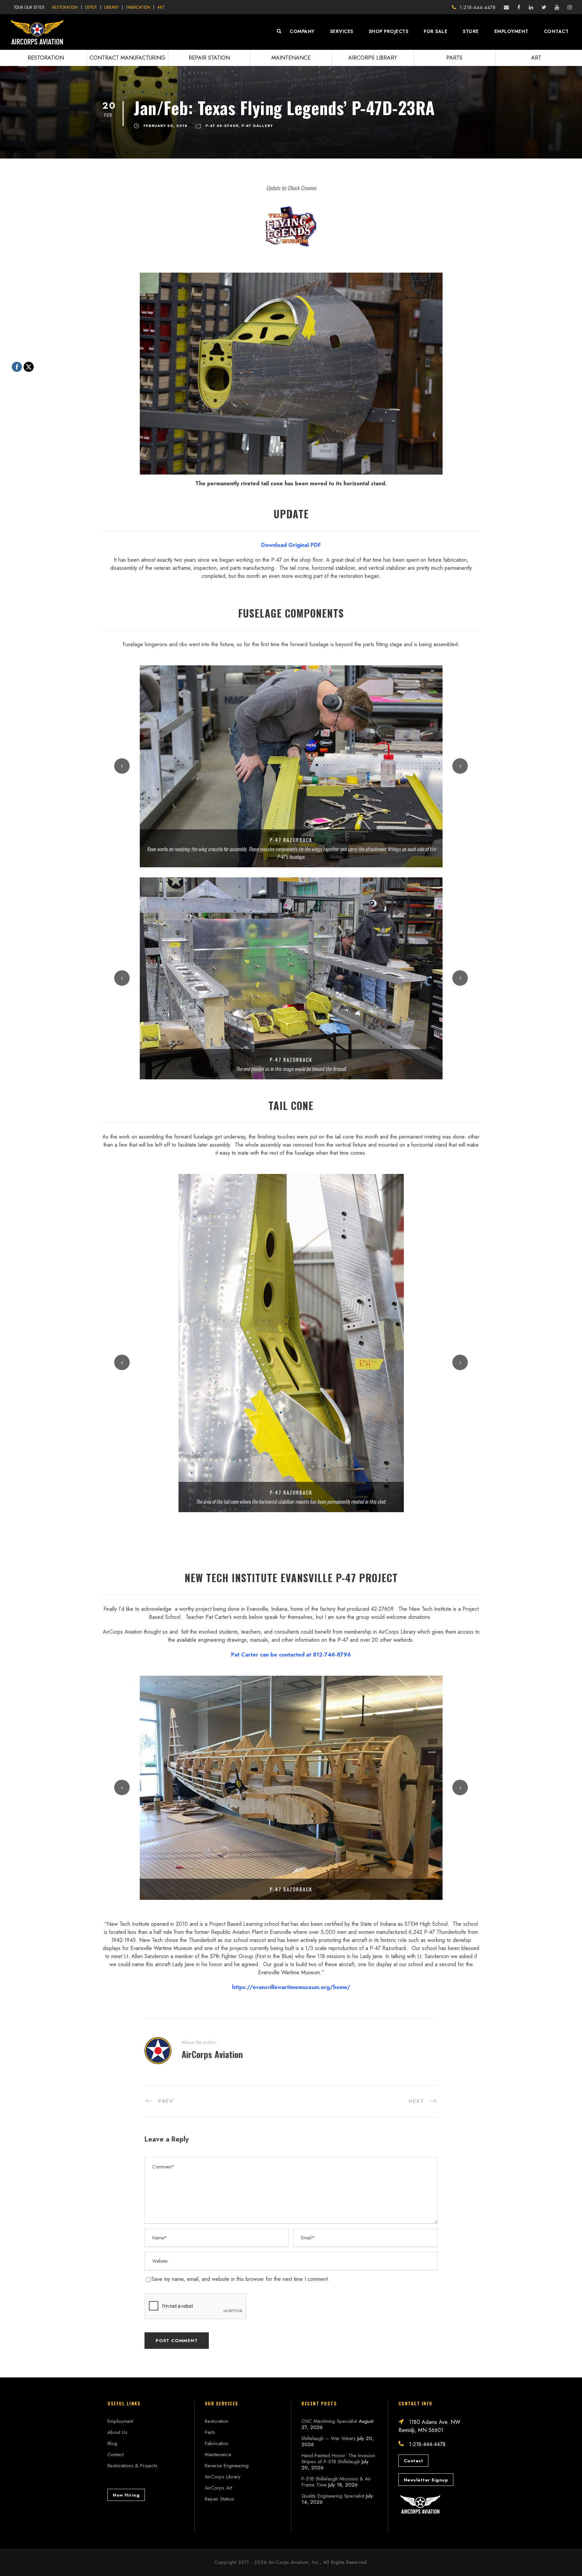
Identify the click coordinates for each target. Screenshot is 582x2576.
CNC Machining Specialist (329, 2421)
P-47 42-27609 (222, 126)
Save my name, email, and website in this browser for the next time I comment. (240, 2279)
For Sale (435, 31)
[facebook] (519, 7)
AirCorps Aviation (212, 2054)
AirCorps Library (373, 58)
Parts (454, 58)
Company (302, 31)
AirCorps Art (218, 2488)
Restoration (65, 7)
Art (161, 7)
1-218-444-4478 (477, 7)
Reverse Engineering (227, 2466)
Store (471, 31)
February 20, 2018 (165, 126)
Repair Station (209, 58)
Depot (91, 7)
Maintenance (291, 58)
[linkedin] (531, 7)
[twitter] (544, 7)
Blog (112, 2443)
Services (342, 31)
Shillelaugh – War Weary (329, 2438)
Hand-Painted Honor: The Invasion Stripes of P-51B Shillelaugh (338, 2459)
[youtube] (557, 7)
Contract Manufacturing (127, 58)
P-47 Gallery (257, 126)
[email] (506, 7)
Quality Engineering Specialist (333, 2496)
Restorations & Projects (132, 2466)
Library (111, 7)
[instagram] (570, 7)
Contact (556, 31)
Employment (511, 31)
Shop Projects (389, 31)
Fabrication (138, 7)
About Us (117, 2432)
